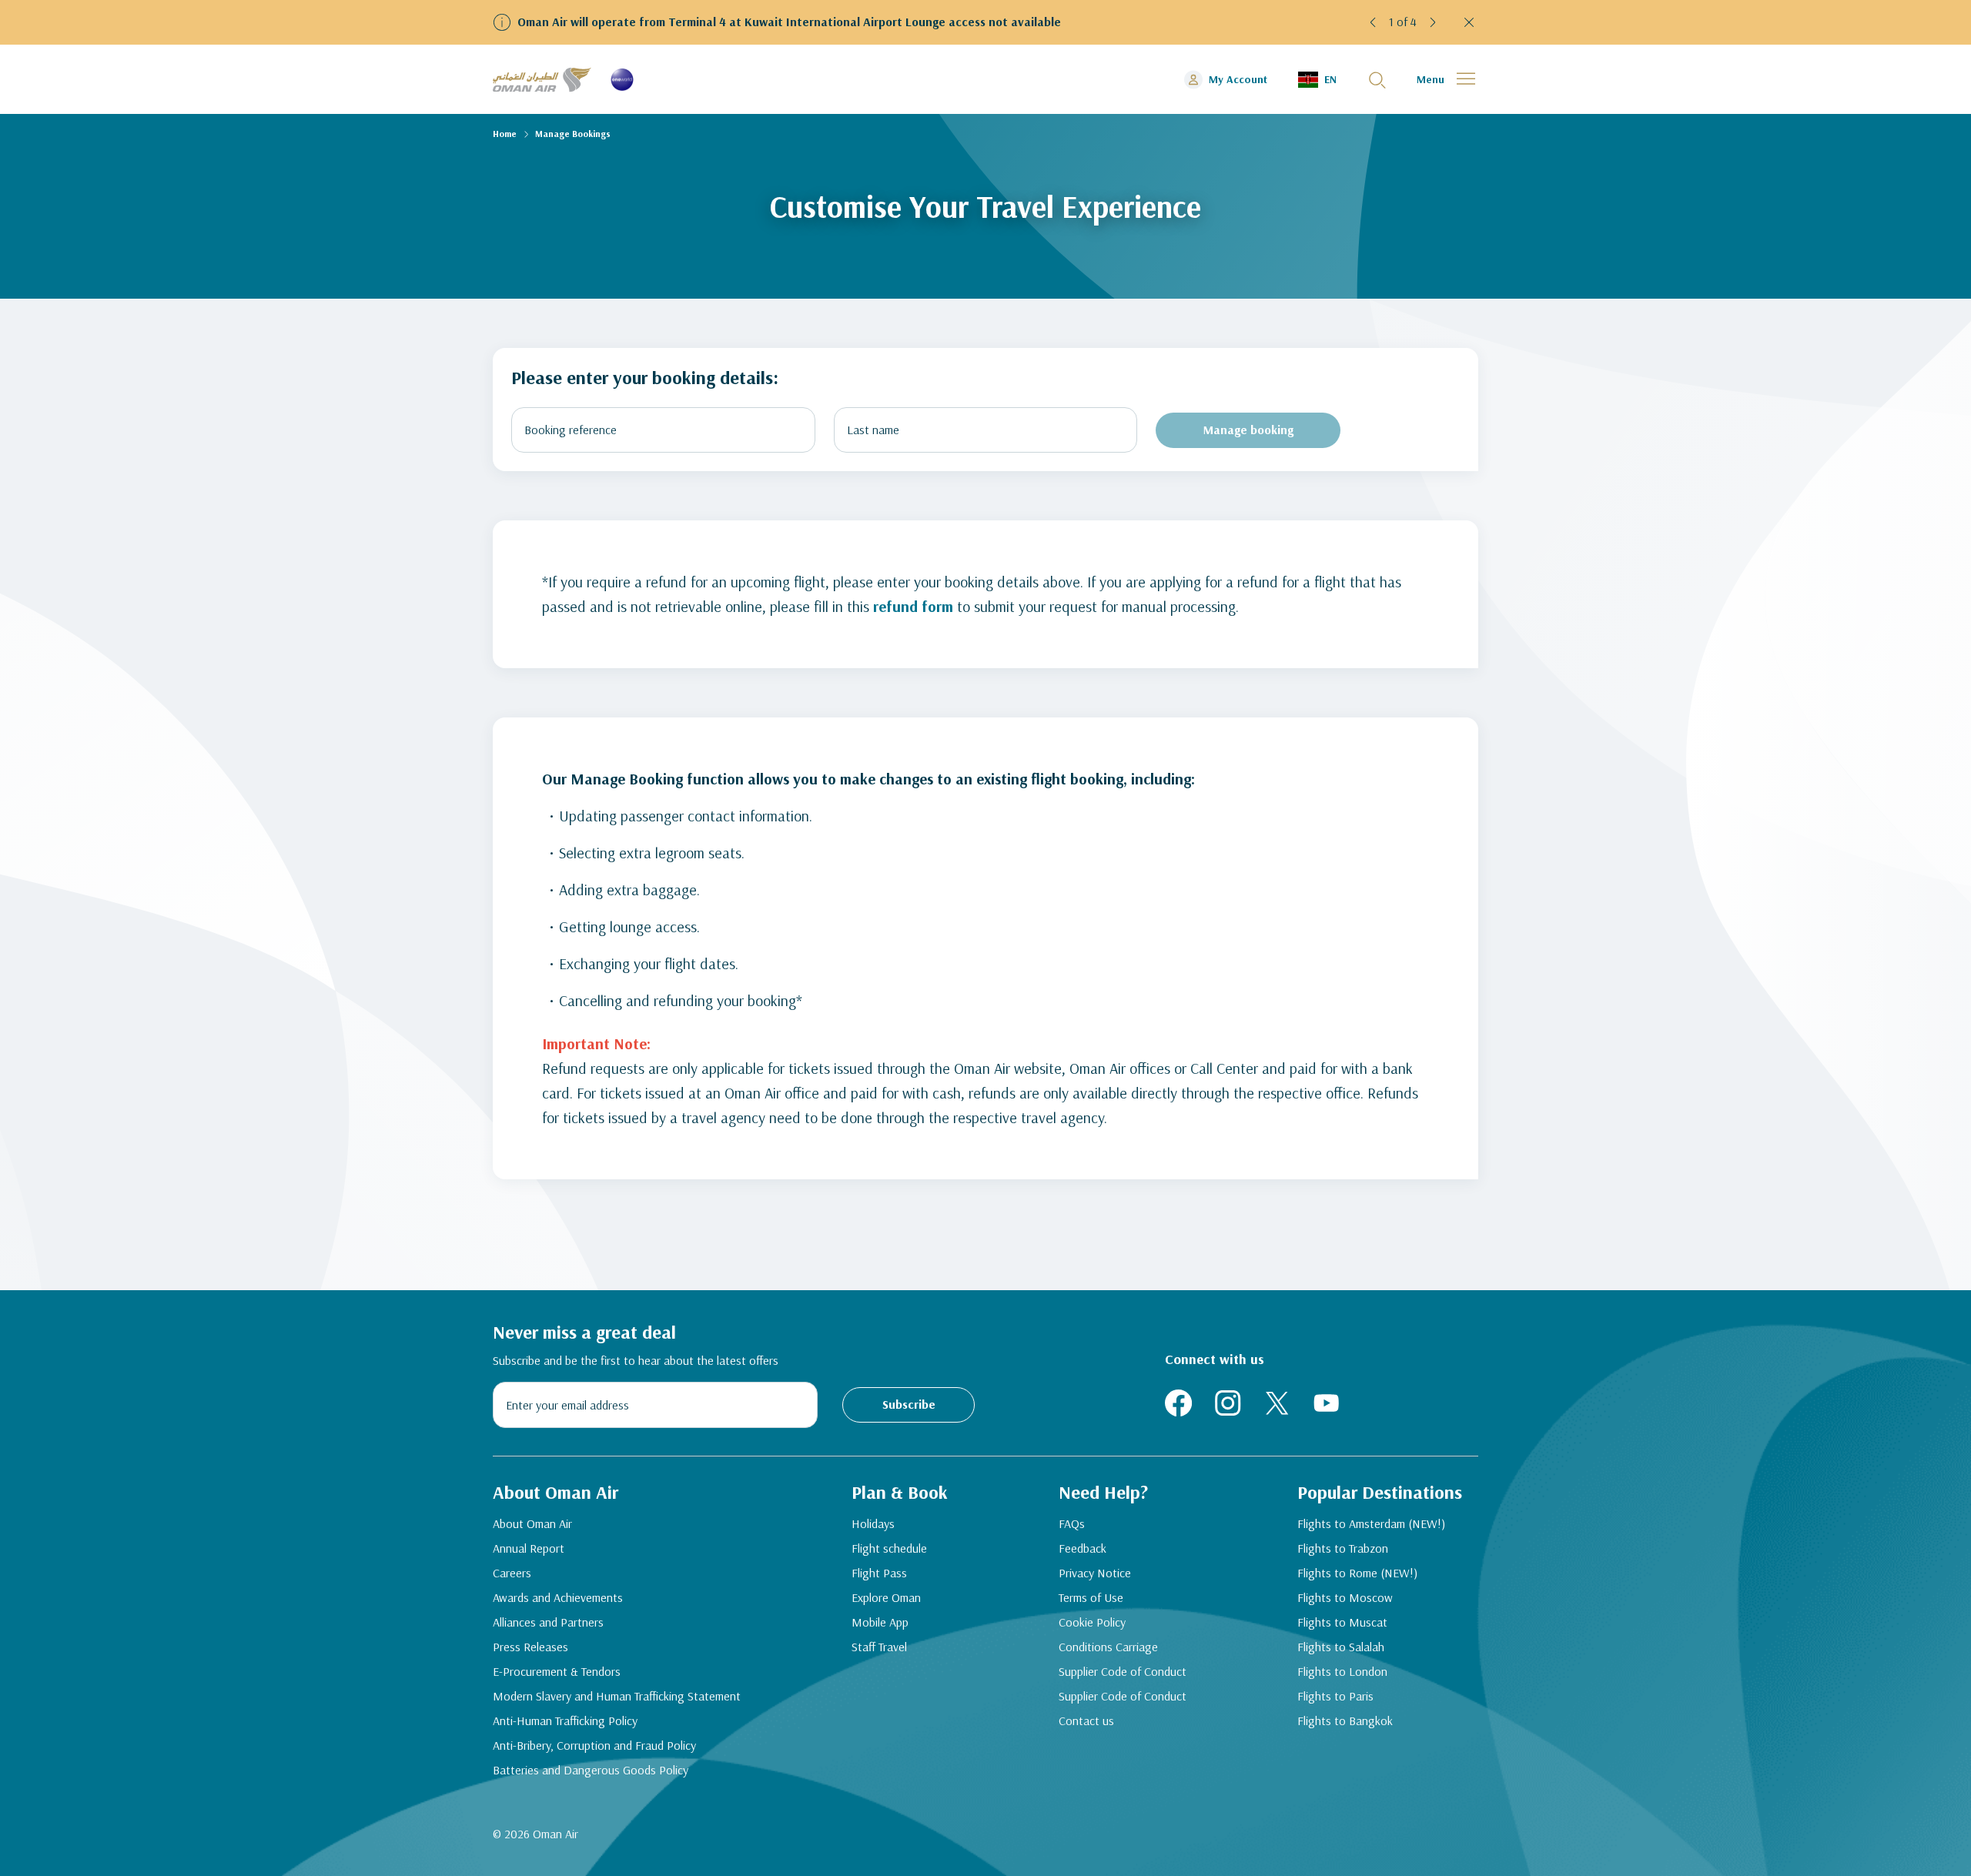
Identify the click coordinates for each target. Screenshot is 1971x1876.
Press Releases (530, 1647)
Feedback (1083, 1548)
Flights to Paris (1335, 1696)
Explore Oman (886, 1597)
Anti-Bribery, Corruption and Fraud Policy (594, 1745)
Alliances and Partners (548, 1622)
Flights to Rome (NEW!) (1357, 1573)
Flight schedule (889, 1548)
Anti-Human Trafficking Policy (565, 1721)
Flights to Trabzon (1343, 1548)
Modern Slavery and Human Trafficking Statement (617, 1696)
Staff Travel (879, 1647)
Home (505, 134)
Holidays (873, 1523)
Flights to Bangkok (1345, 1721)
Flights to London (1342, 1671)
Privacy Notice (1095, 1573)
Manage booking (1248, 430)
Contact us (1086, 1721)
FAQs (1072, 1523)
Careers (512, 1573)
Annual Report (529, 1548)
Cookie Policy (1092, 1622)
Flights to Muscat (1342, 1622)
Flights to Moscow (1345, 1597)
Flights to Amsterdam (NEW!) (1371, 1523)
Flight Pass (879, 1573)
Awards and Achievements (558, 1597)
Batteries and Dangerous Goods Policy (591, 1770)
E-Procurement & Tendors (557, 1671)
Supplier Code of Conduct (1123, 1671)
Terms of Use (1091, 1597)
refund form (913, 606)
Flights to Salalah (1341, 1647)
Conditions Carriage (1108, 1647)
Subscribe (909, 1404)
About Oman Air (532, 1523)
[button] (1374, 22)
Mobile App (880, 1622)
